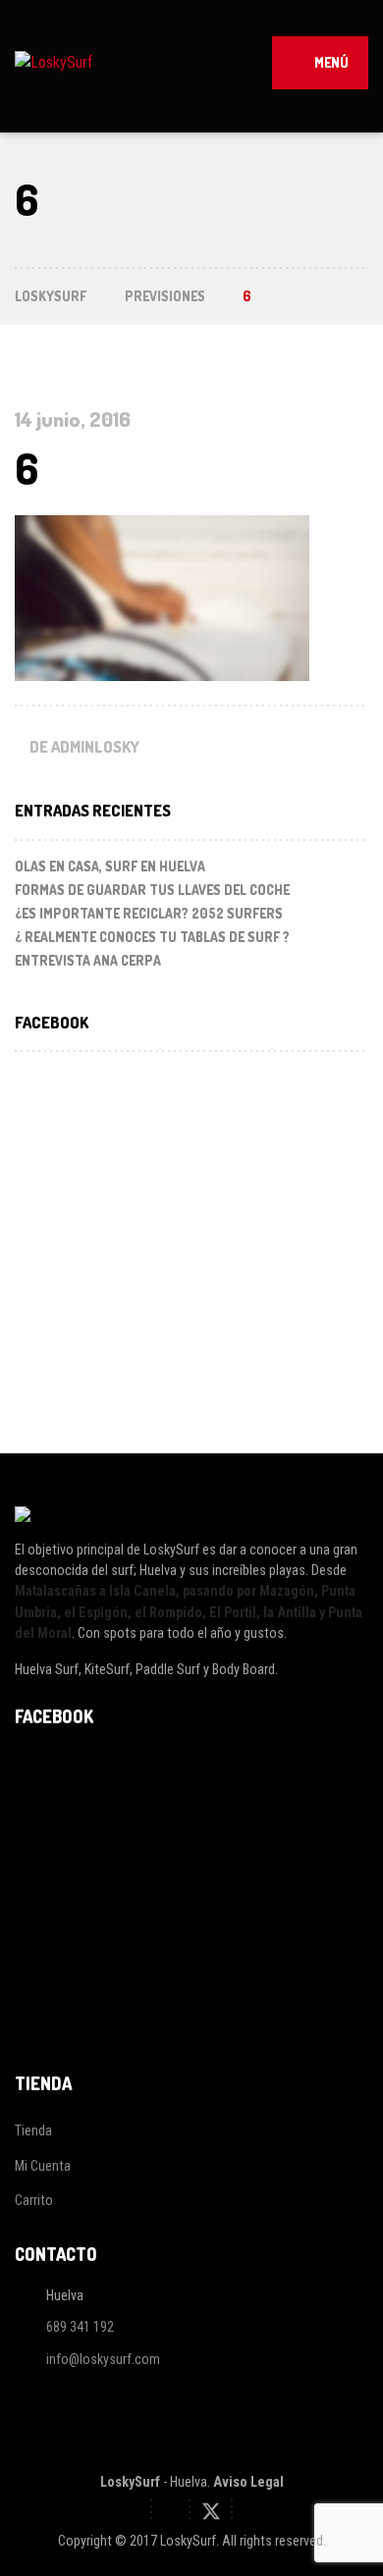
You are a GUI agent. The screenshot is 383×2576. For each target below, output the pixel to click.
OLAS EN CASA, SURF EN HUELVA (110, 866)
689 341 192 (80, 2328)
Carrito (34, 2200)
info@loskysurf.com (103, 2359)
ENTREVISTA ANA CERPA (88, 960)
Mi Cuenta (43, 2166)
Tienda (33, 2130)
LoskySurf (130, 2482)
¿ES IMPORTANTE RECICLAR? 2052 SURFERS (149, 913)
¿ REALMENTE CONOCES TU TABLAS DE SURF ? (152, 937)
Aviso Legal (248, 2482)
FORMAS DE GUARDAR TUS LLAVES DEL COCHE (152, 890)
